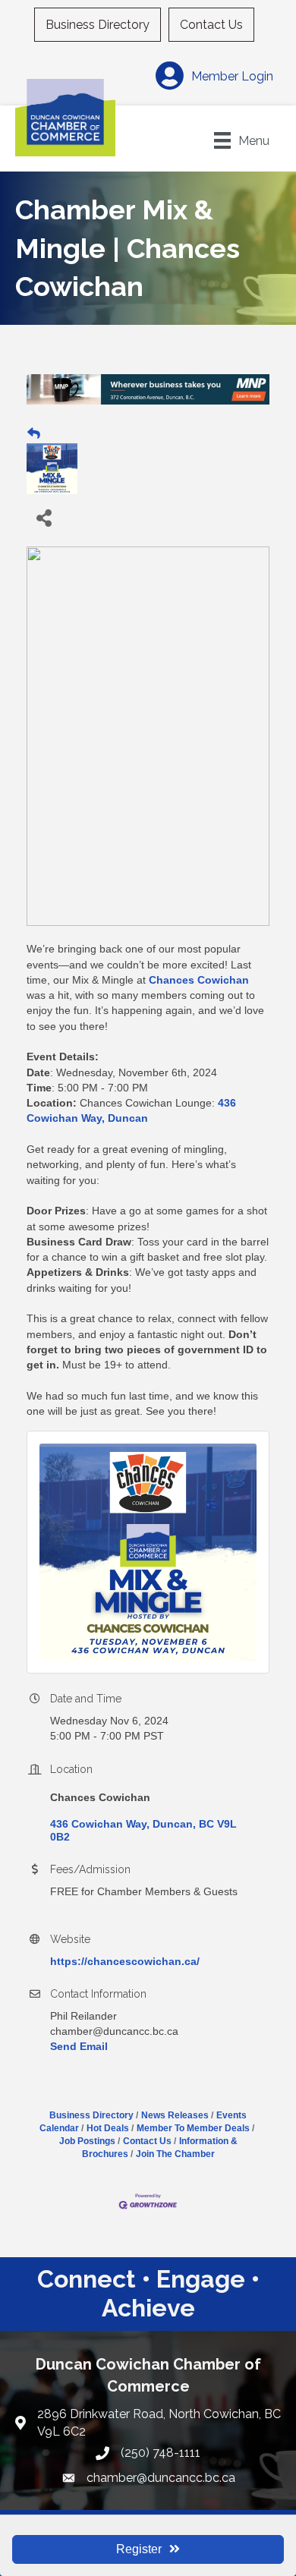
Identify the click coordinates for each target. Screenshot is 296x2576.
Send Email (79, 2046)
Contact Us (211, 25)
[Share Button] (44, 517)
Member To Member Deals (193, 2128)
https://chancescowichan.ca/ (125, 1961)
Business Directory (98, 25)
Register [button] (139, 2549)
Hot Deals (108, 2128)
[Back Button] (34, 434)
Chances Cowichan (199, 980)
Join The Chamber (175, 2154)
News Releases (175, 2115)
